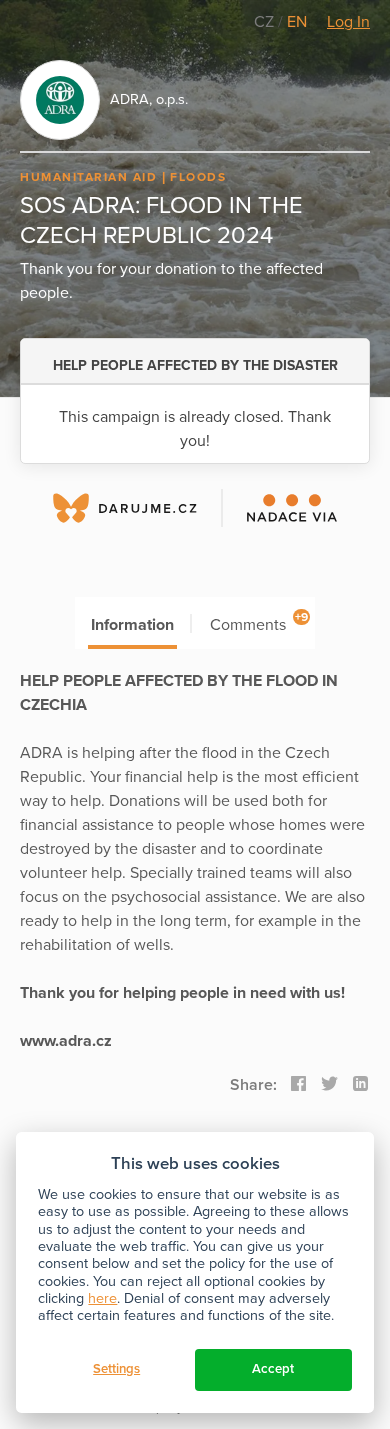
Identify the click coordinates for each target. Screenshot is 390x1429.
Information (132, 625)
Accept (273, 1369)
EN (297, 22)
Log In (348, 22)
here (102, 1298)
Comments (259, 622)
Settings (116, 1369)
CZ (266, 22)
